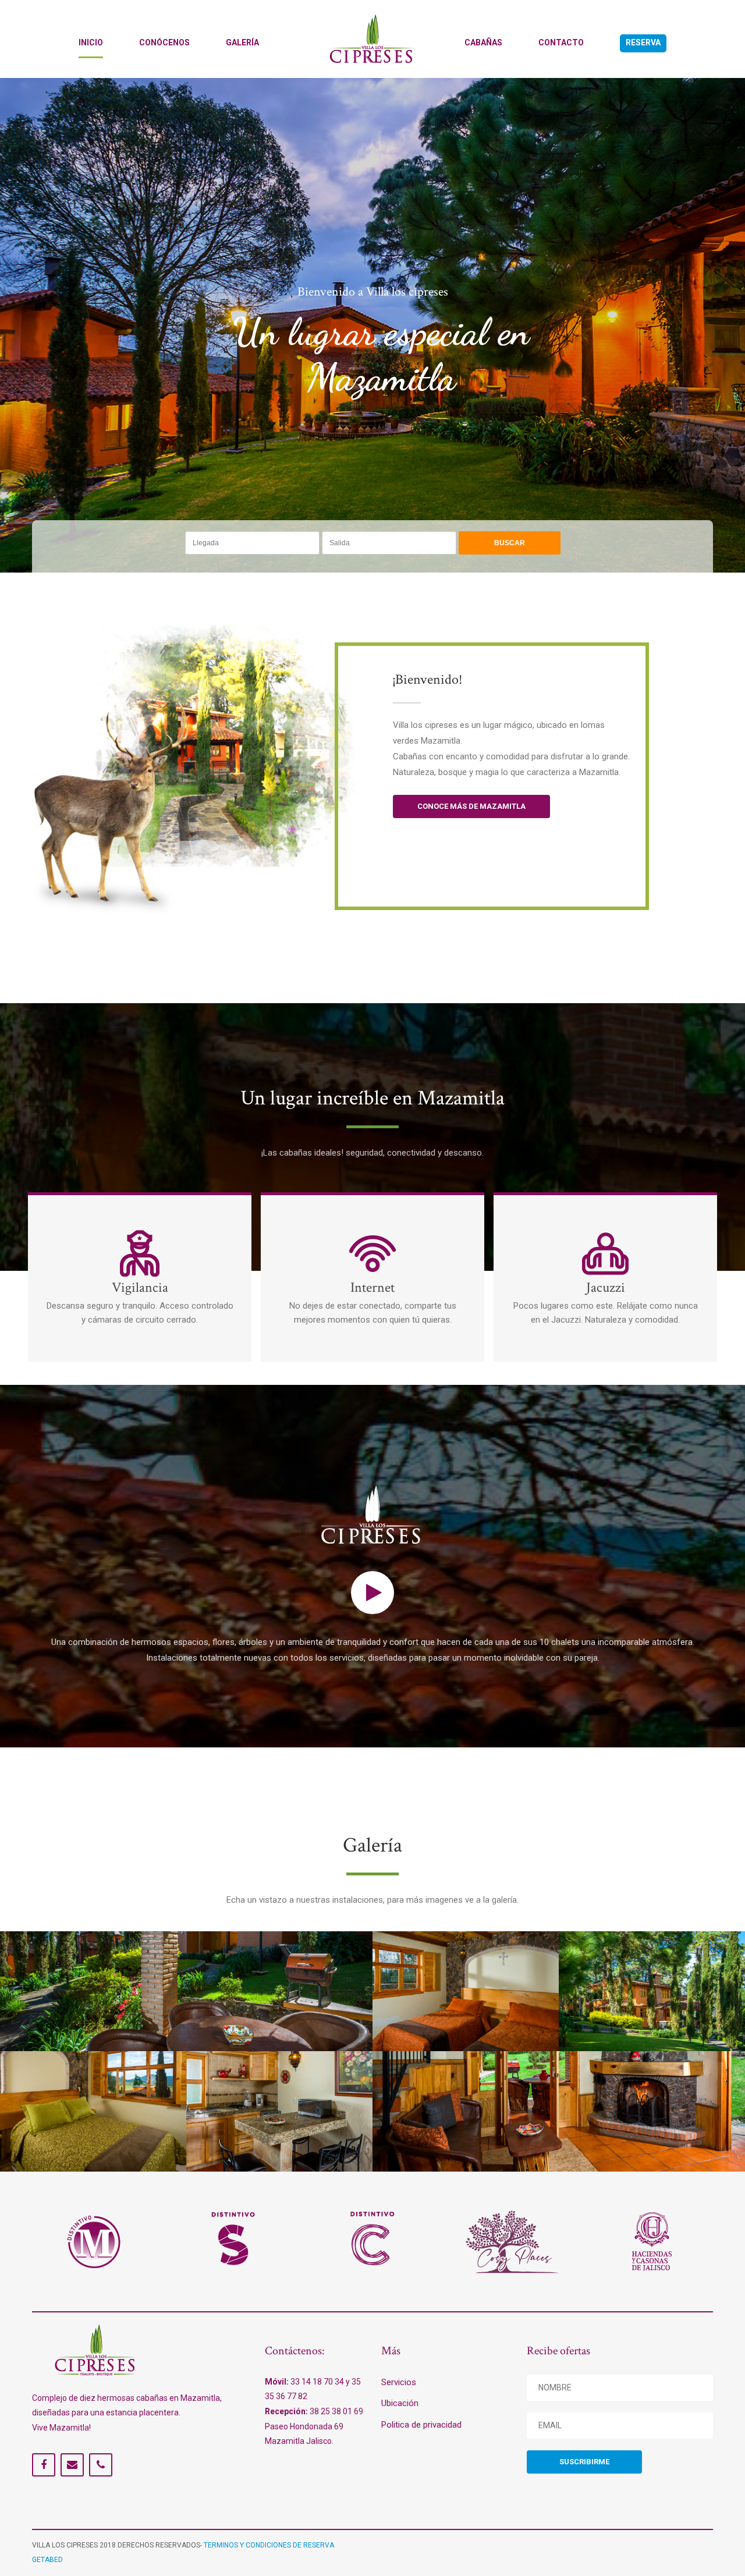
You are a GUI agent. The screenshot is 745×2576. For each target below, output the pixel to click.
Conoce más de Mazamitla (471, 806)
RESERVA (643, 42)
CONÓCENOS (164, 42)
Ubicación (400, 2403)
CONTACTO (561, 42)
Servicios (399, 2382)
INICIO (91, 42)
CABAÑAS (483, 42)
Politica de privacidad (421, 2425)
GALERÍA (242, 42)
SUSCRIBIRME (584, 2462)
